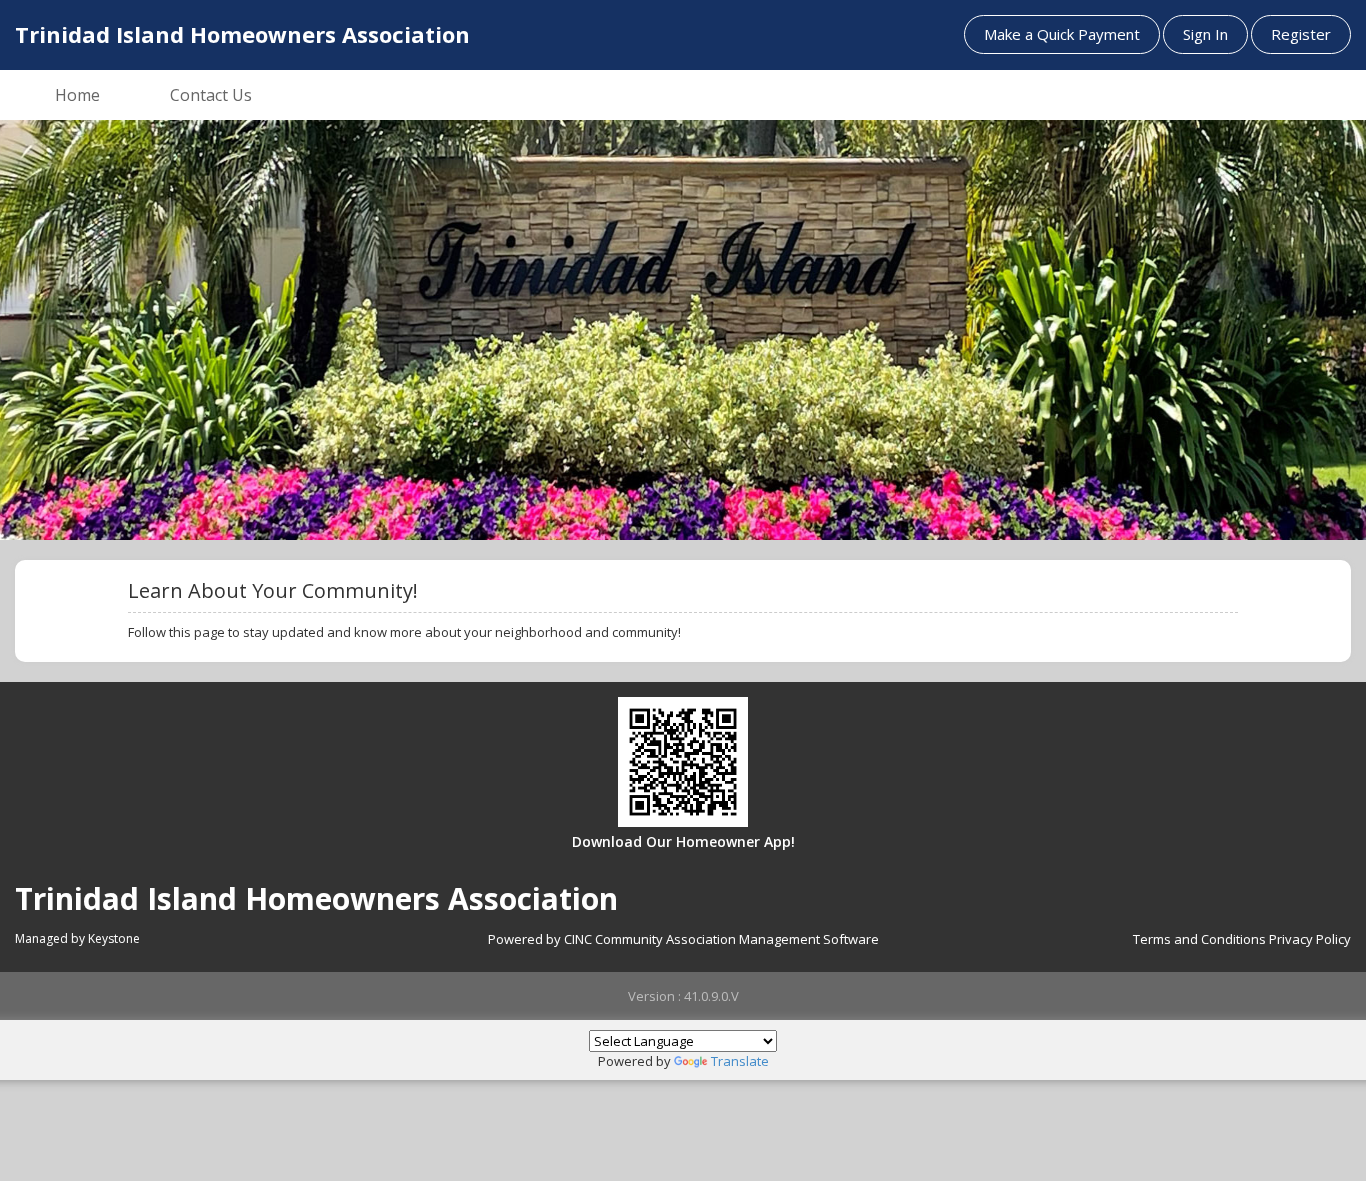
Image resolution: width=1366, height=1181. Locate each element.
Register (1301, 34)
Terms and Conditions (1199, 939)
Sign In (1205, 34)
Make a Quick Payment (1062, 34)
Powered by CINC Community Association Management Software (683, 939)
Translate (740, 1061)
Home (77, 95)
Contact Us (211, 95)
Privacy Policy (1310, 939)
